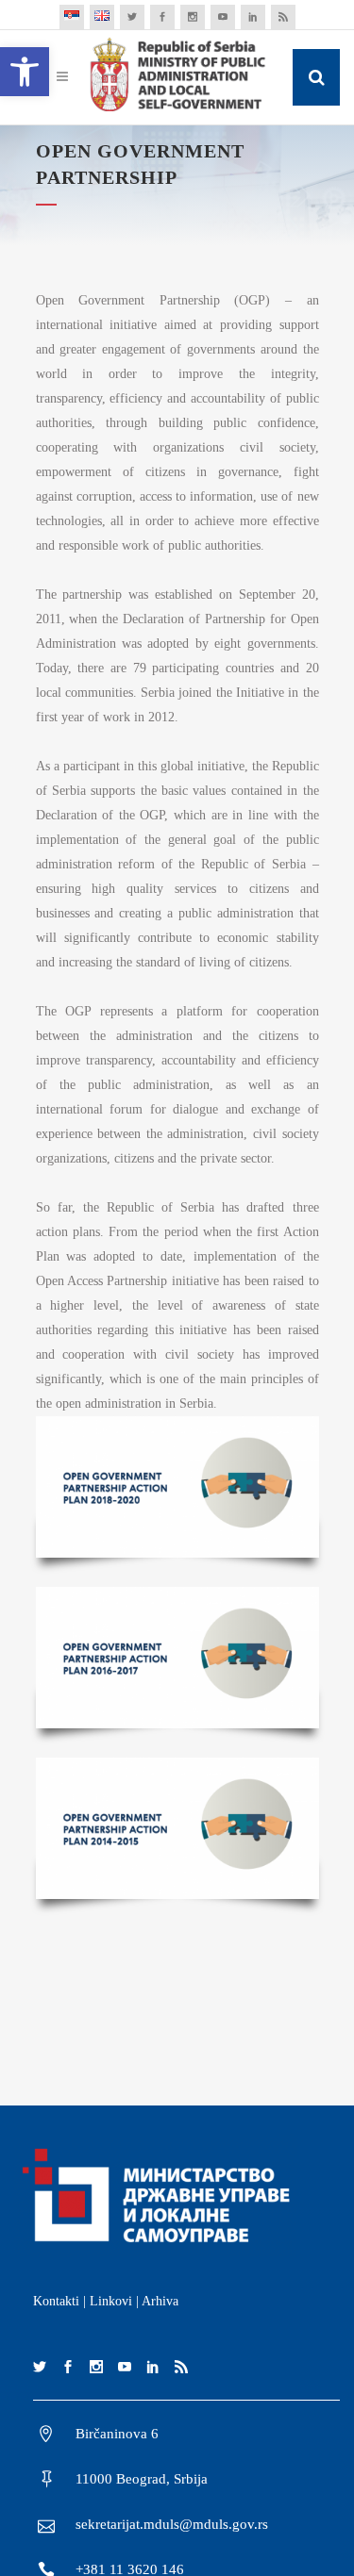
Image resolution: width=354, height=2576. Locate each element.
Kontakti (56, 2301)
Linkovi (111, 2301)
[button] (25, 72)
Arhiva (160, 2301)
